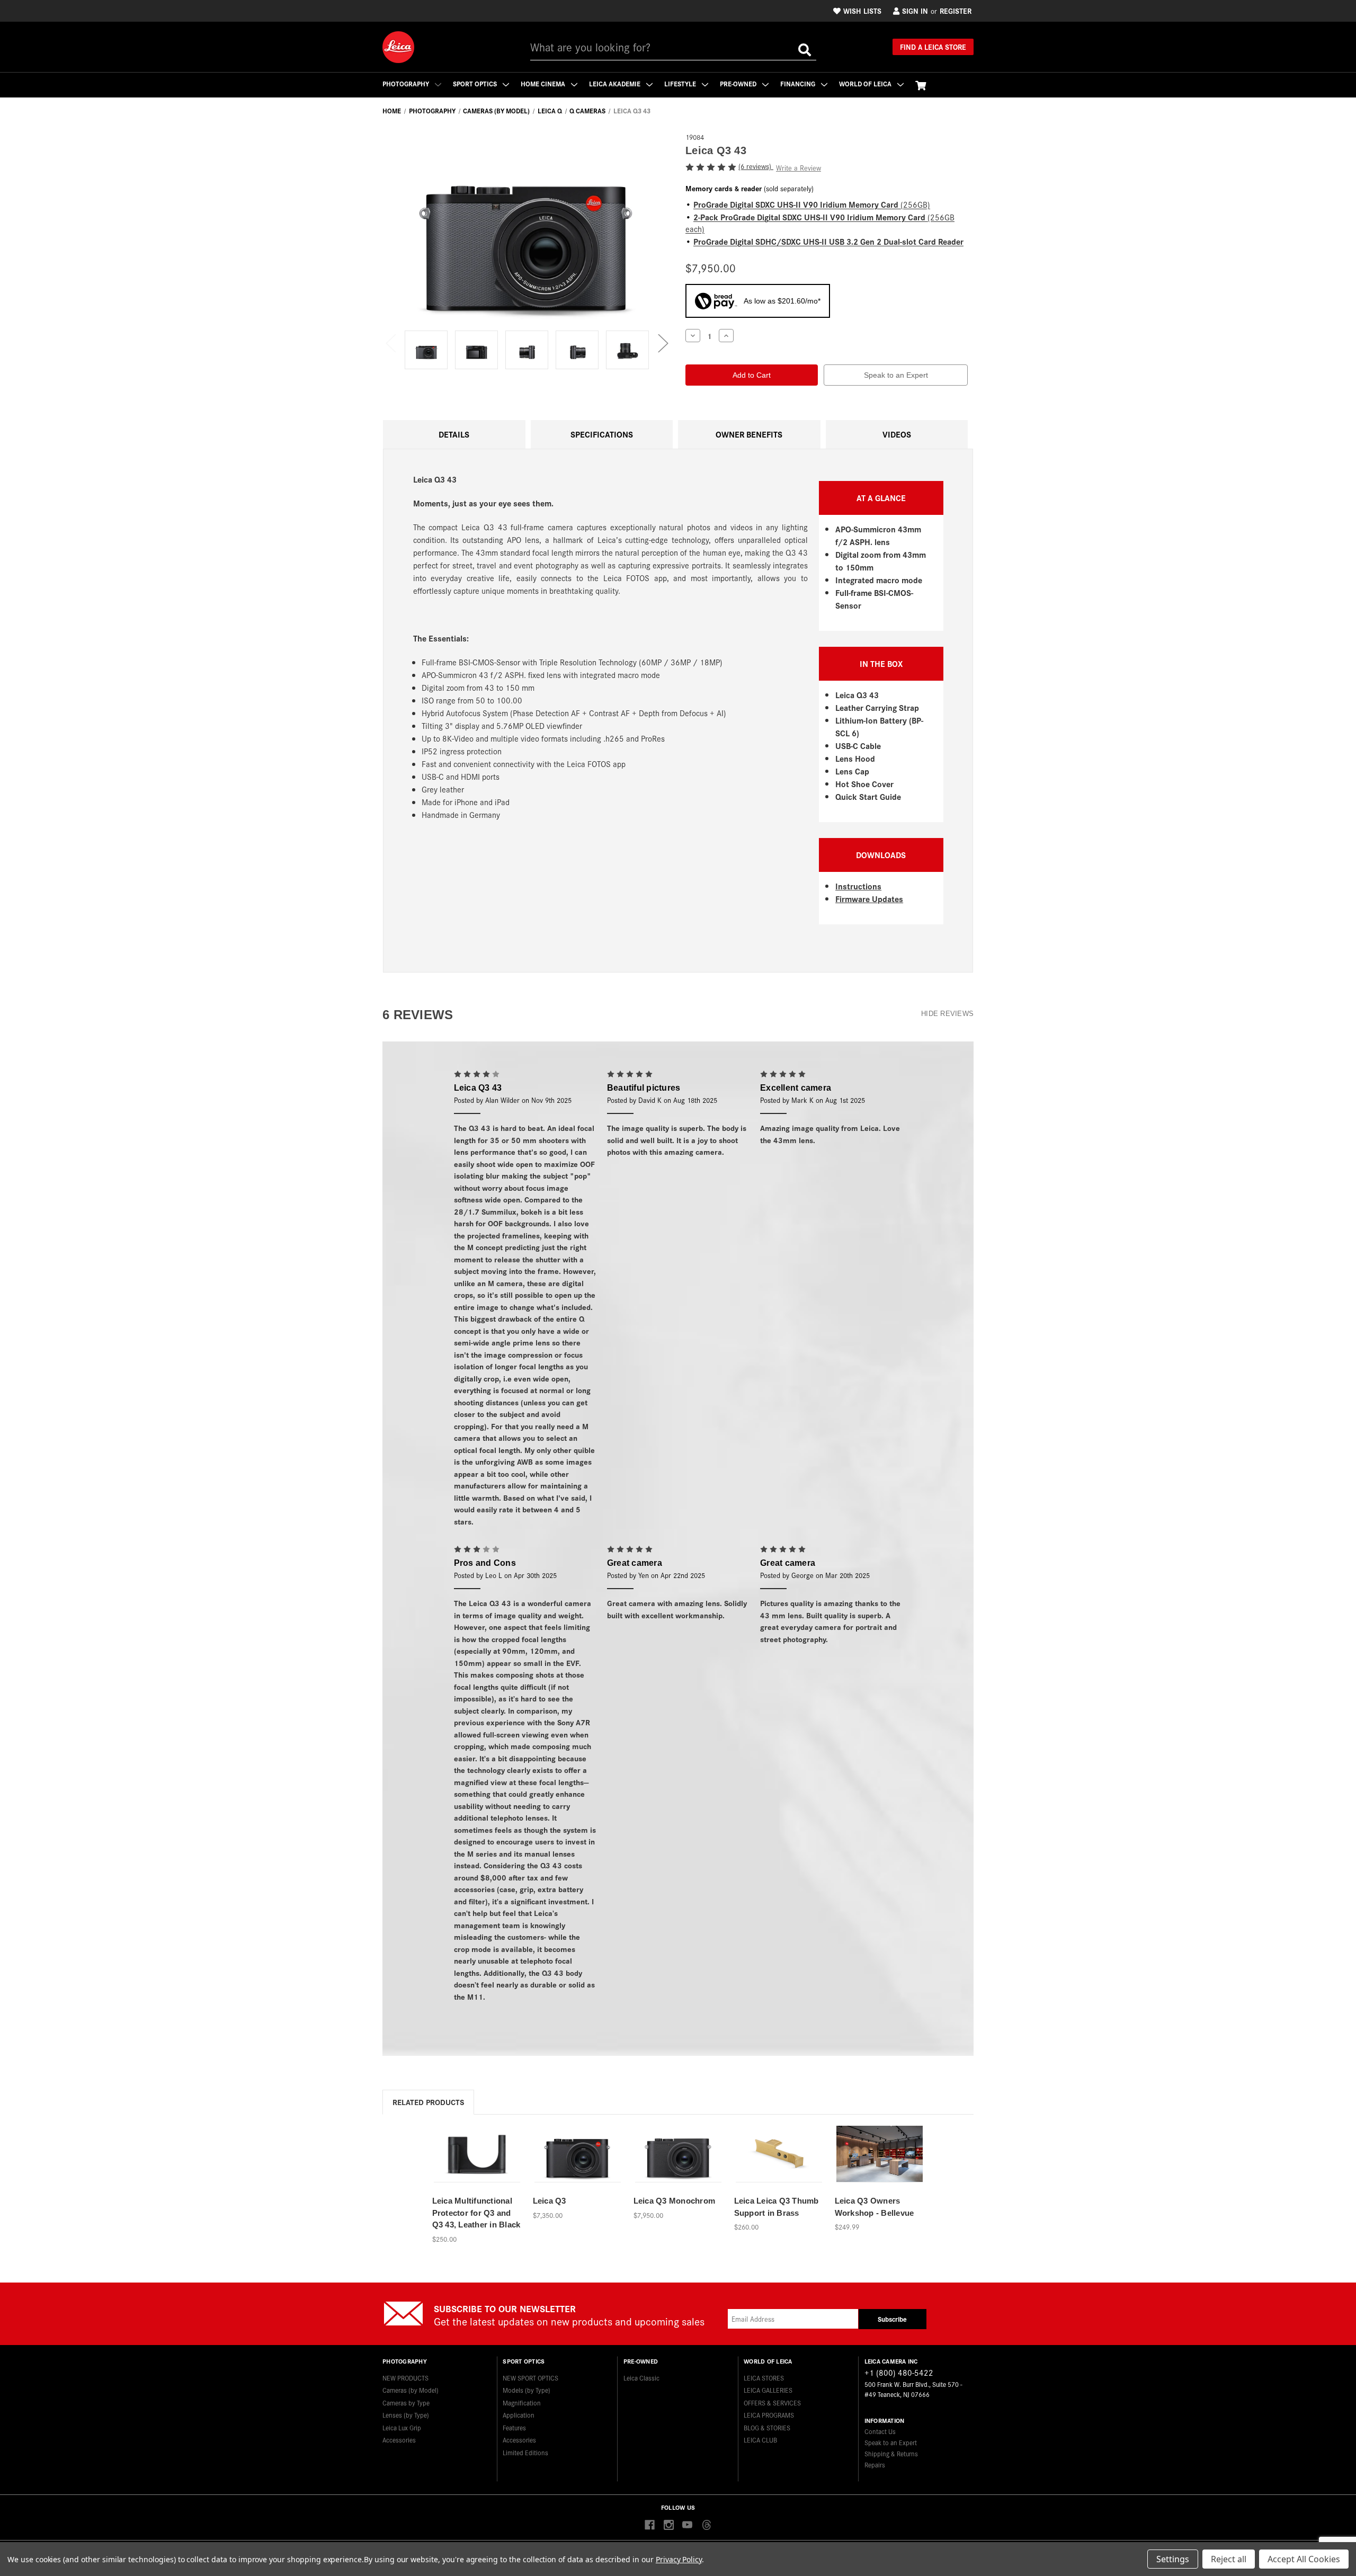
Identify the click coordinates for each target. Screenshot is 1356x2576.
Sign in (915, 11)
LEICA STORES (764, 2378)
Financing (799, 83)
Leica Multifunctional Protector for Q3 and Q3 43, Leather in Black (476, 2213)
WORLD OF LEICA (866, 83)
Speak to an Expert (896, 375)
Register (956, 11)
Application (519, 2415)
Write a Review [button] (799, 168)
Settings (1173, 2559)
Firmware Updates (869, 899)
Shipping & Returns (891, 2453)
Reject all (1229, 2559)
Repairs (875, 2464)
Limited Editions (525, 2452)
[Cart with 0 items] (921, 85)
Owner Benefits (749, 434)
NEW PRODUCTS (405, 2378)
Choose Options (880, 2166)
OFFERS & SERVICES (772, 2403)
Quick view (477, 2148)
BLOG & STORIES (767, 2427)
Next (663, 342)
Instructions (858, 886)
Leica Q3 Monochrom (675, 2201)
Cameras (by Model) (411, 2390)
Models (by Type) (527, 2390)
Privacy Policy (679, 2559)
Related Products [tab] (428, 2102)
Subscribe (892, 2319)
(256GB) (812, 204)
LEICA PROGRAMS (769, 2415)
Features (514, 2427)
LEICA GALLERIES (768, 2390)
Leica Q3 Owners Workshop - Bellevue (875, 2207)
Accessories (399, 2440)
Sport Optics (476, 83)
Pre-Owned (739, 83)
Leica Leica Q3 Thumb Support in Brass (777, 2207)
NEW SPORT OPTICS (530, 2378)
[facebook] (650, 2525)
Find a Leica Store (933, 47)
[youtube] (687, 2525)
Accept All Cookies (1304, 2559)
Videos (897, 434)
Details (454, 434)
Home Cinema (544, 83)
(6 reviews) (756, 166)
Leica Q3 (550, 2201)
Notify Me (477, 2166)
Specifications (602, 434)
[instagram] (669, 2525)
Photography (407, 83)
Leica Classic (641, 2378)
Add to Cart (577, 2166)
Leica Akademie (615, 83)
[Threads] (706, 2525)
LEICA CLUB (760, 2440)
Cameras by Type (406, 2403)
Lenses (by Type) (406, 2415)
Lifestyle (681, 83)
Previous (390, 342)
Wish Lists (862, 11)
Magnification (522, 2403)
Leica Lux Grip (402, 2427)
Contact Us (880, 2431)
